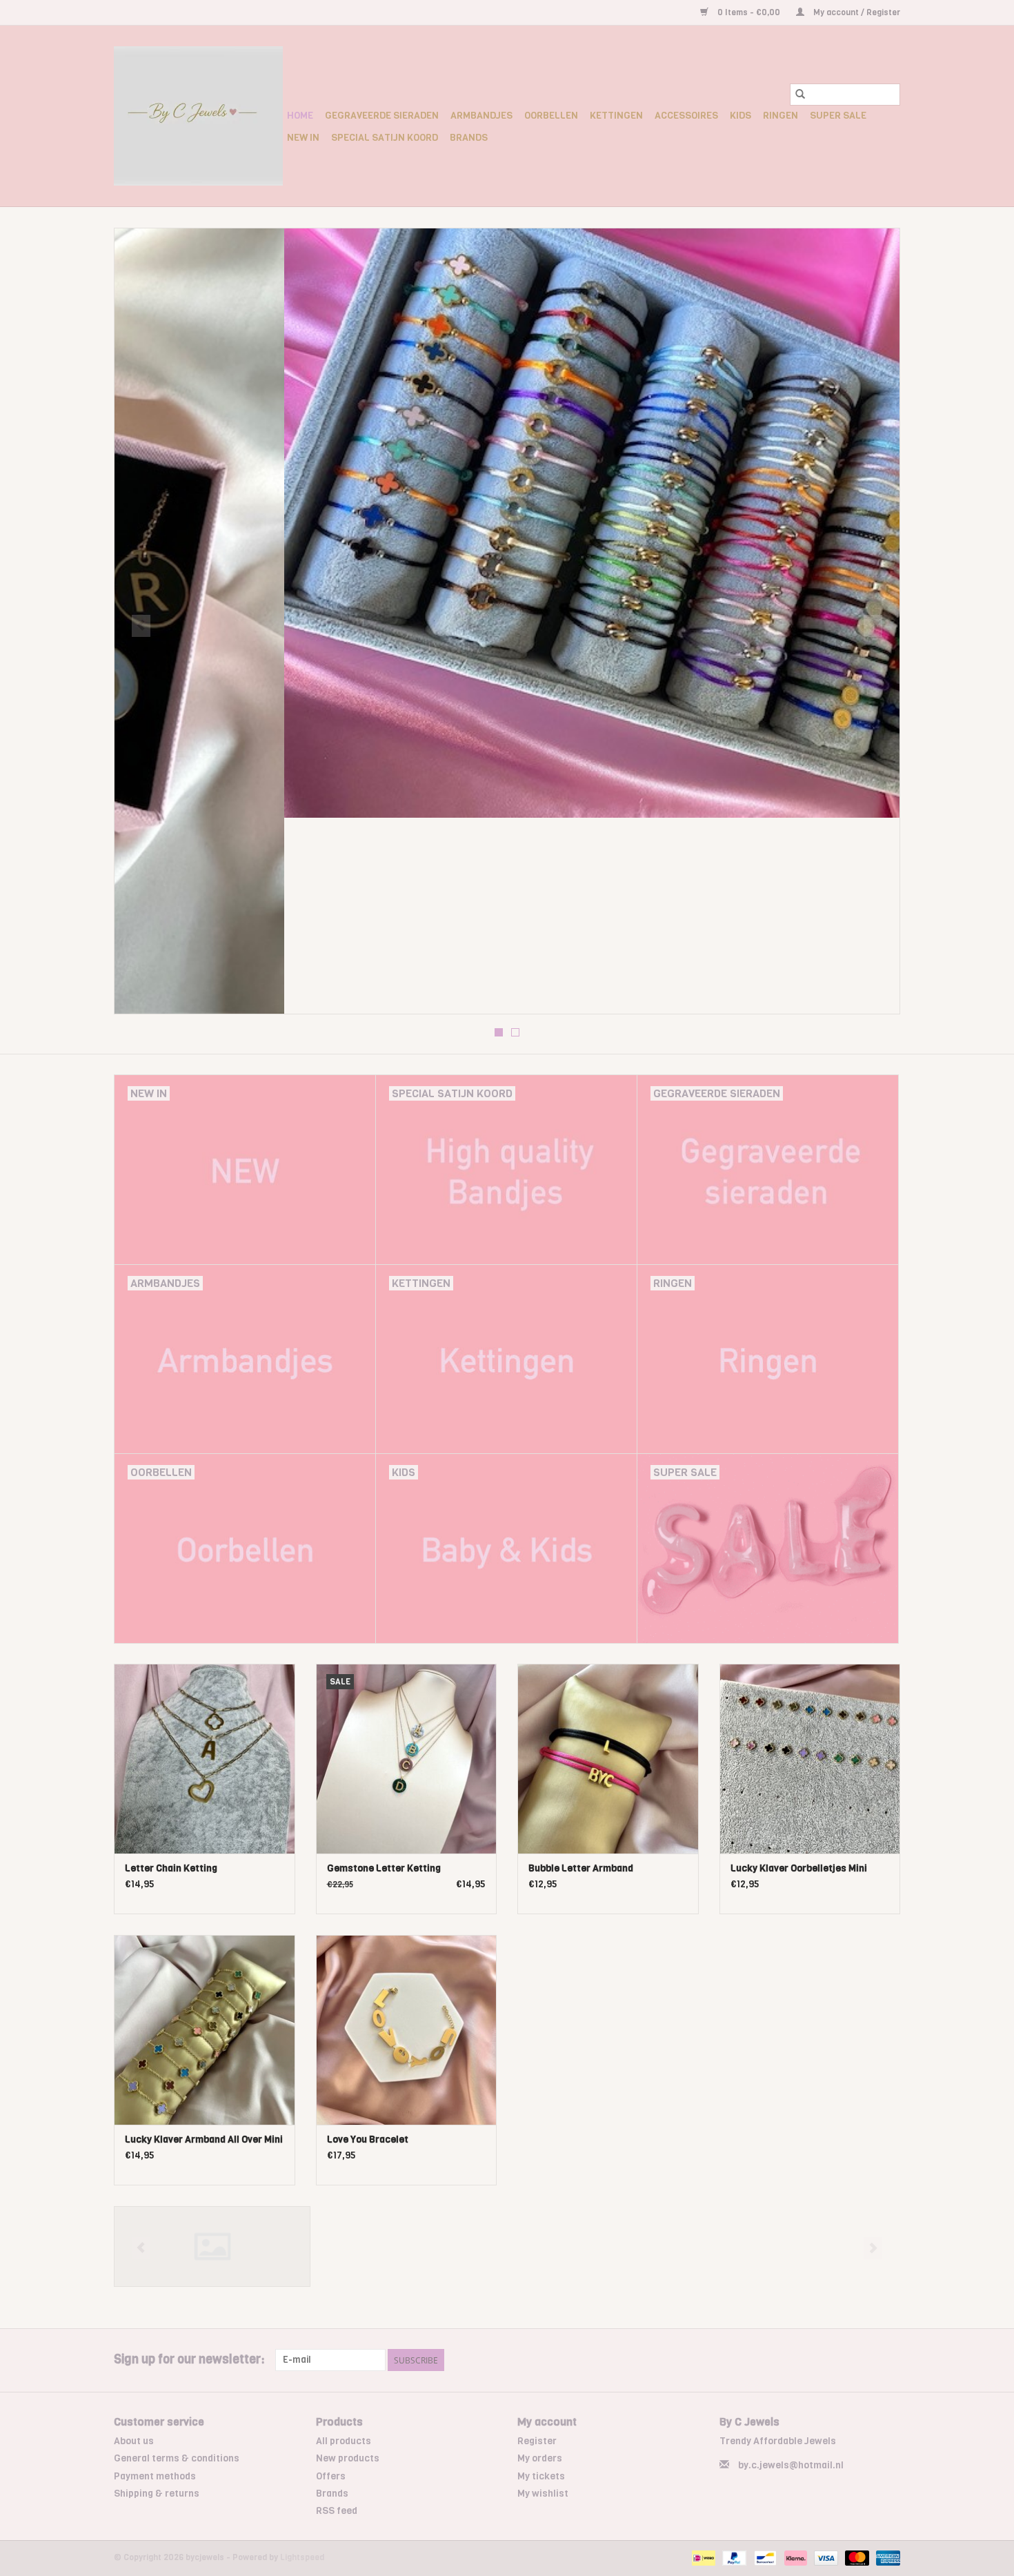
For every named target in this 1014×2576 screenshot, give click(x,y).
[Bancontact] (764, 2558)
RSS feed (337, 2511)
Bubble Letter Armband (581, 1868)
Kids (740, 116)
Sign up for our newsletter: (189, 2360)
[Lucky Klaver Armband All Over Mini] (205, 2030)
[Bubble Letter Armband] (608, 1759)
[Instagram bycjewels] (889, 2360)
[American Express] (886, 2558)
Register (537, 2441)
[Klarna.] (794, 2558)
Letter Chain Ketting (171, 1868)
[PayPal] (733, 2558)
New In (303, 138)
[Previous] (141, 626)
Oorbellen (551, 116)
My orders (540, 2458)
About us (134, 2441)
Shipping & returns (157, 2494)
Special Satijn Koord (385, 138)
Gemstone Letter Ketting (384, 1868)
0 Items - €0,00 (749, 12)
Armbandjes (481, 116)
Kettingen (616, 116)
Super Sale (838, 116)
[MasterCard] (856, 2558)
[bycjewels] (198, 116)
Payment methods (155, 2476)
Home (300, 116)
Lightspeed (302, 2557)
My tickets (541, 2476)
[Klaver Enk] (212, 2246)
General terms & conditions (177, 2458)
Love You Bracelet (368, 2140)
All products (344, 2441)
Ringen (781, 116)
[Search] (800, 95)
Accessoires (686, 116)
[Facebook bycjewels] (865, 2360)
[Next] (873, 626)
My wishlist (543, 2494)
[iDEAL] (702, 2558)
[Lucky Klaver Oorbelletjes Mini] (810, 1759)
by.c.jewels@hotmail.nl (791, 2465)
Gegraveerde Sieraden (382, 116)
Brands (469, 138)
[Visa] (825, 2558)
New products (348, 2458)
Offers (331, 2476)
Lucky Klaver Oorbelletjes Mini (799, 1868)
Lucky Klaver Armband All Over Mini (204, 2140)
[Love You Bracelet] (407, 2030)
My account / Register (856, 12)
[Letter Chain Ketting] (205, 1759)
